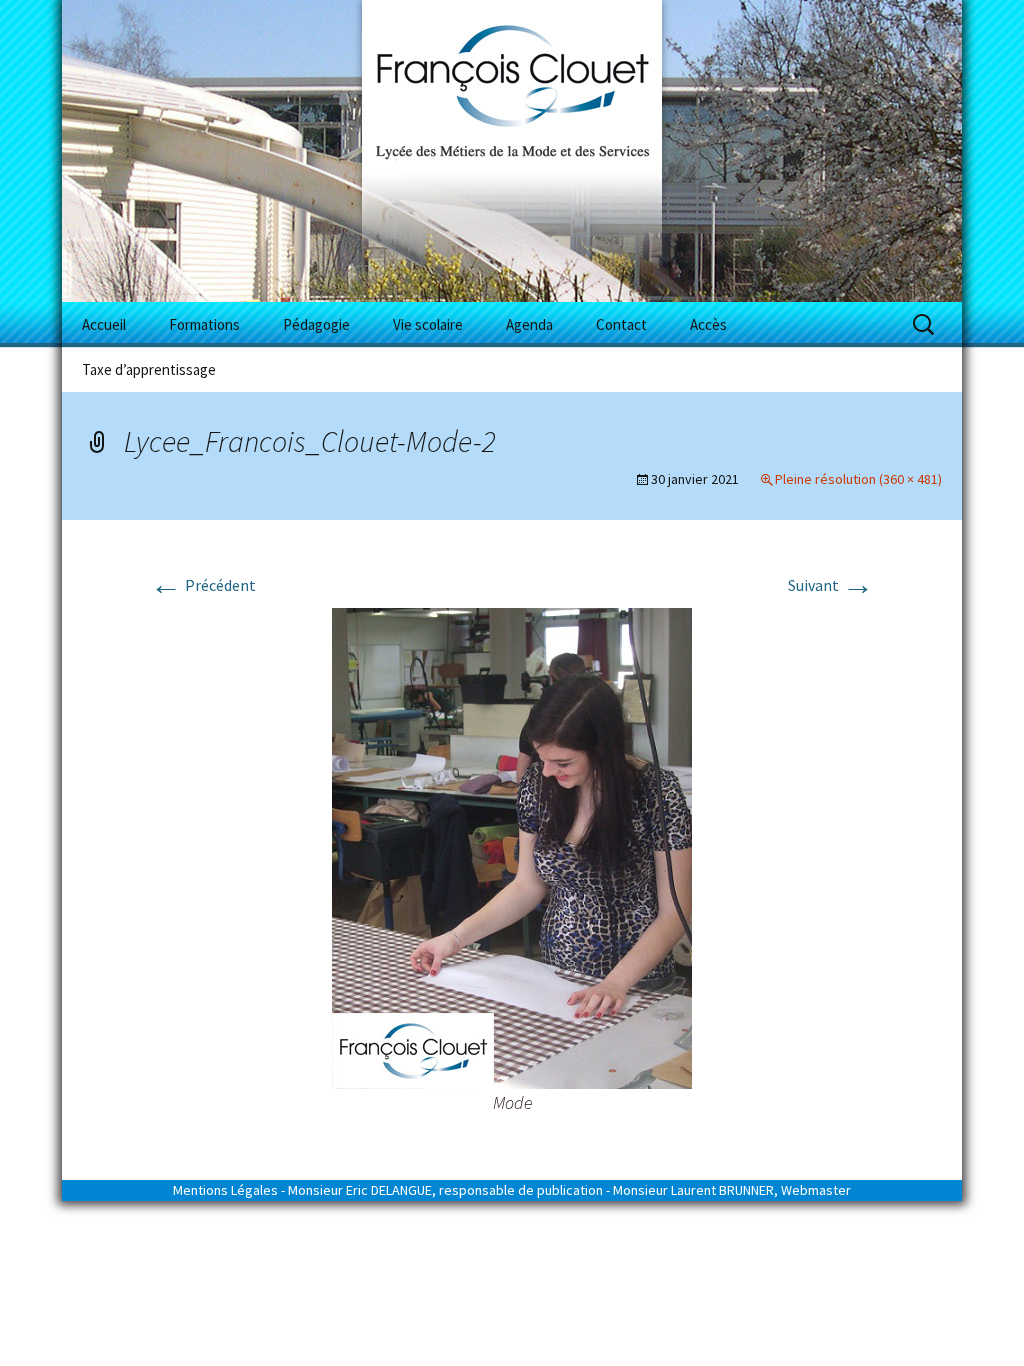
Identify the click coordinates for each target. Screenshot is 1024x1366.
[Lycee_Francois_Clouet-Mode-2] (512, 846)
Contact (621, 324)
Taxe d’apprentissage (149, 369)
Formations (204, 324)
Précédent (203, 585)
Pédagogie (316, 324)
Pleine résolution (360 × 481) (858, 479)
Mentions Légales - (229, 1190)
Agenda (529, 324)
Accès (708, 324)
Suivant (831, 585)
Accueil (104, 324)
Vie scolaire (428, 324)
